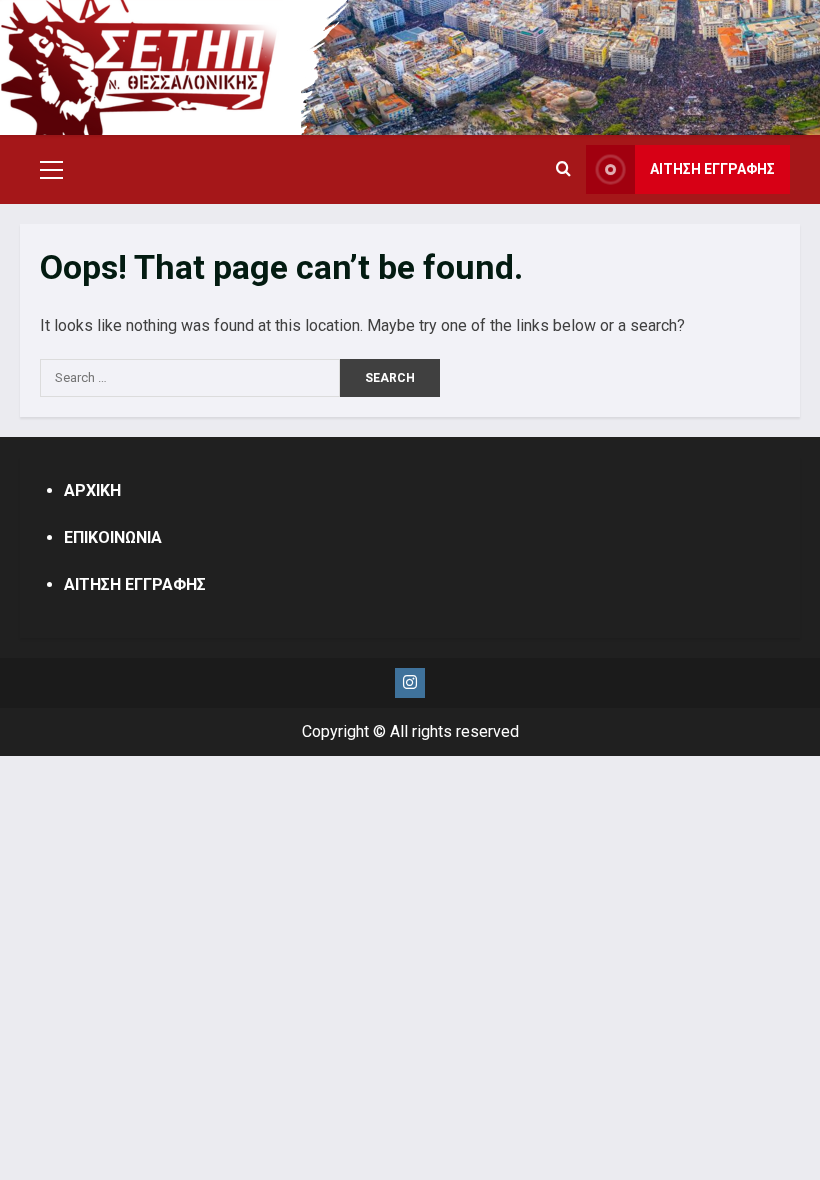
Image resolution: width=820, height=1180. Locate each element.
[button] (51, 170)
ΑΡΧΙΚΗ (92, 490)
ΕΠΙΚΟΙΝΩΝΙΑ (113, 537)
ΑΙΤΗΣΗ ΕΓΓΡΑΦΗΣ (712, 169)
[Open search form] (563, 170)
